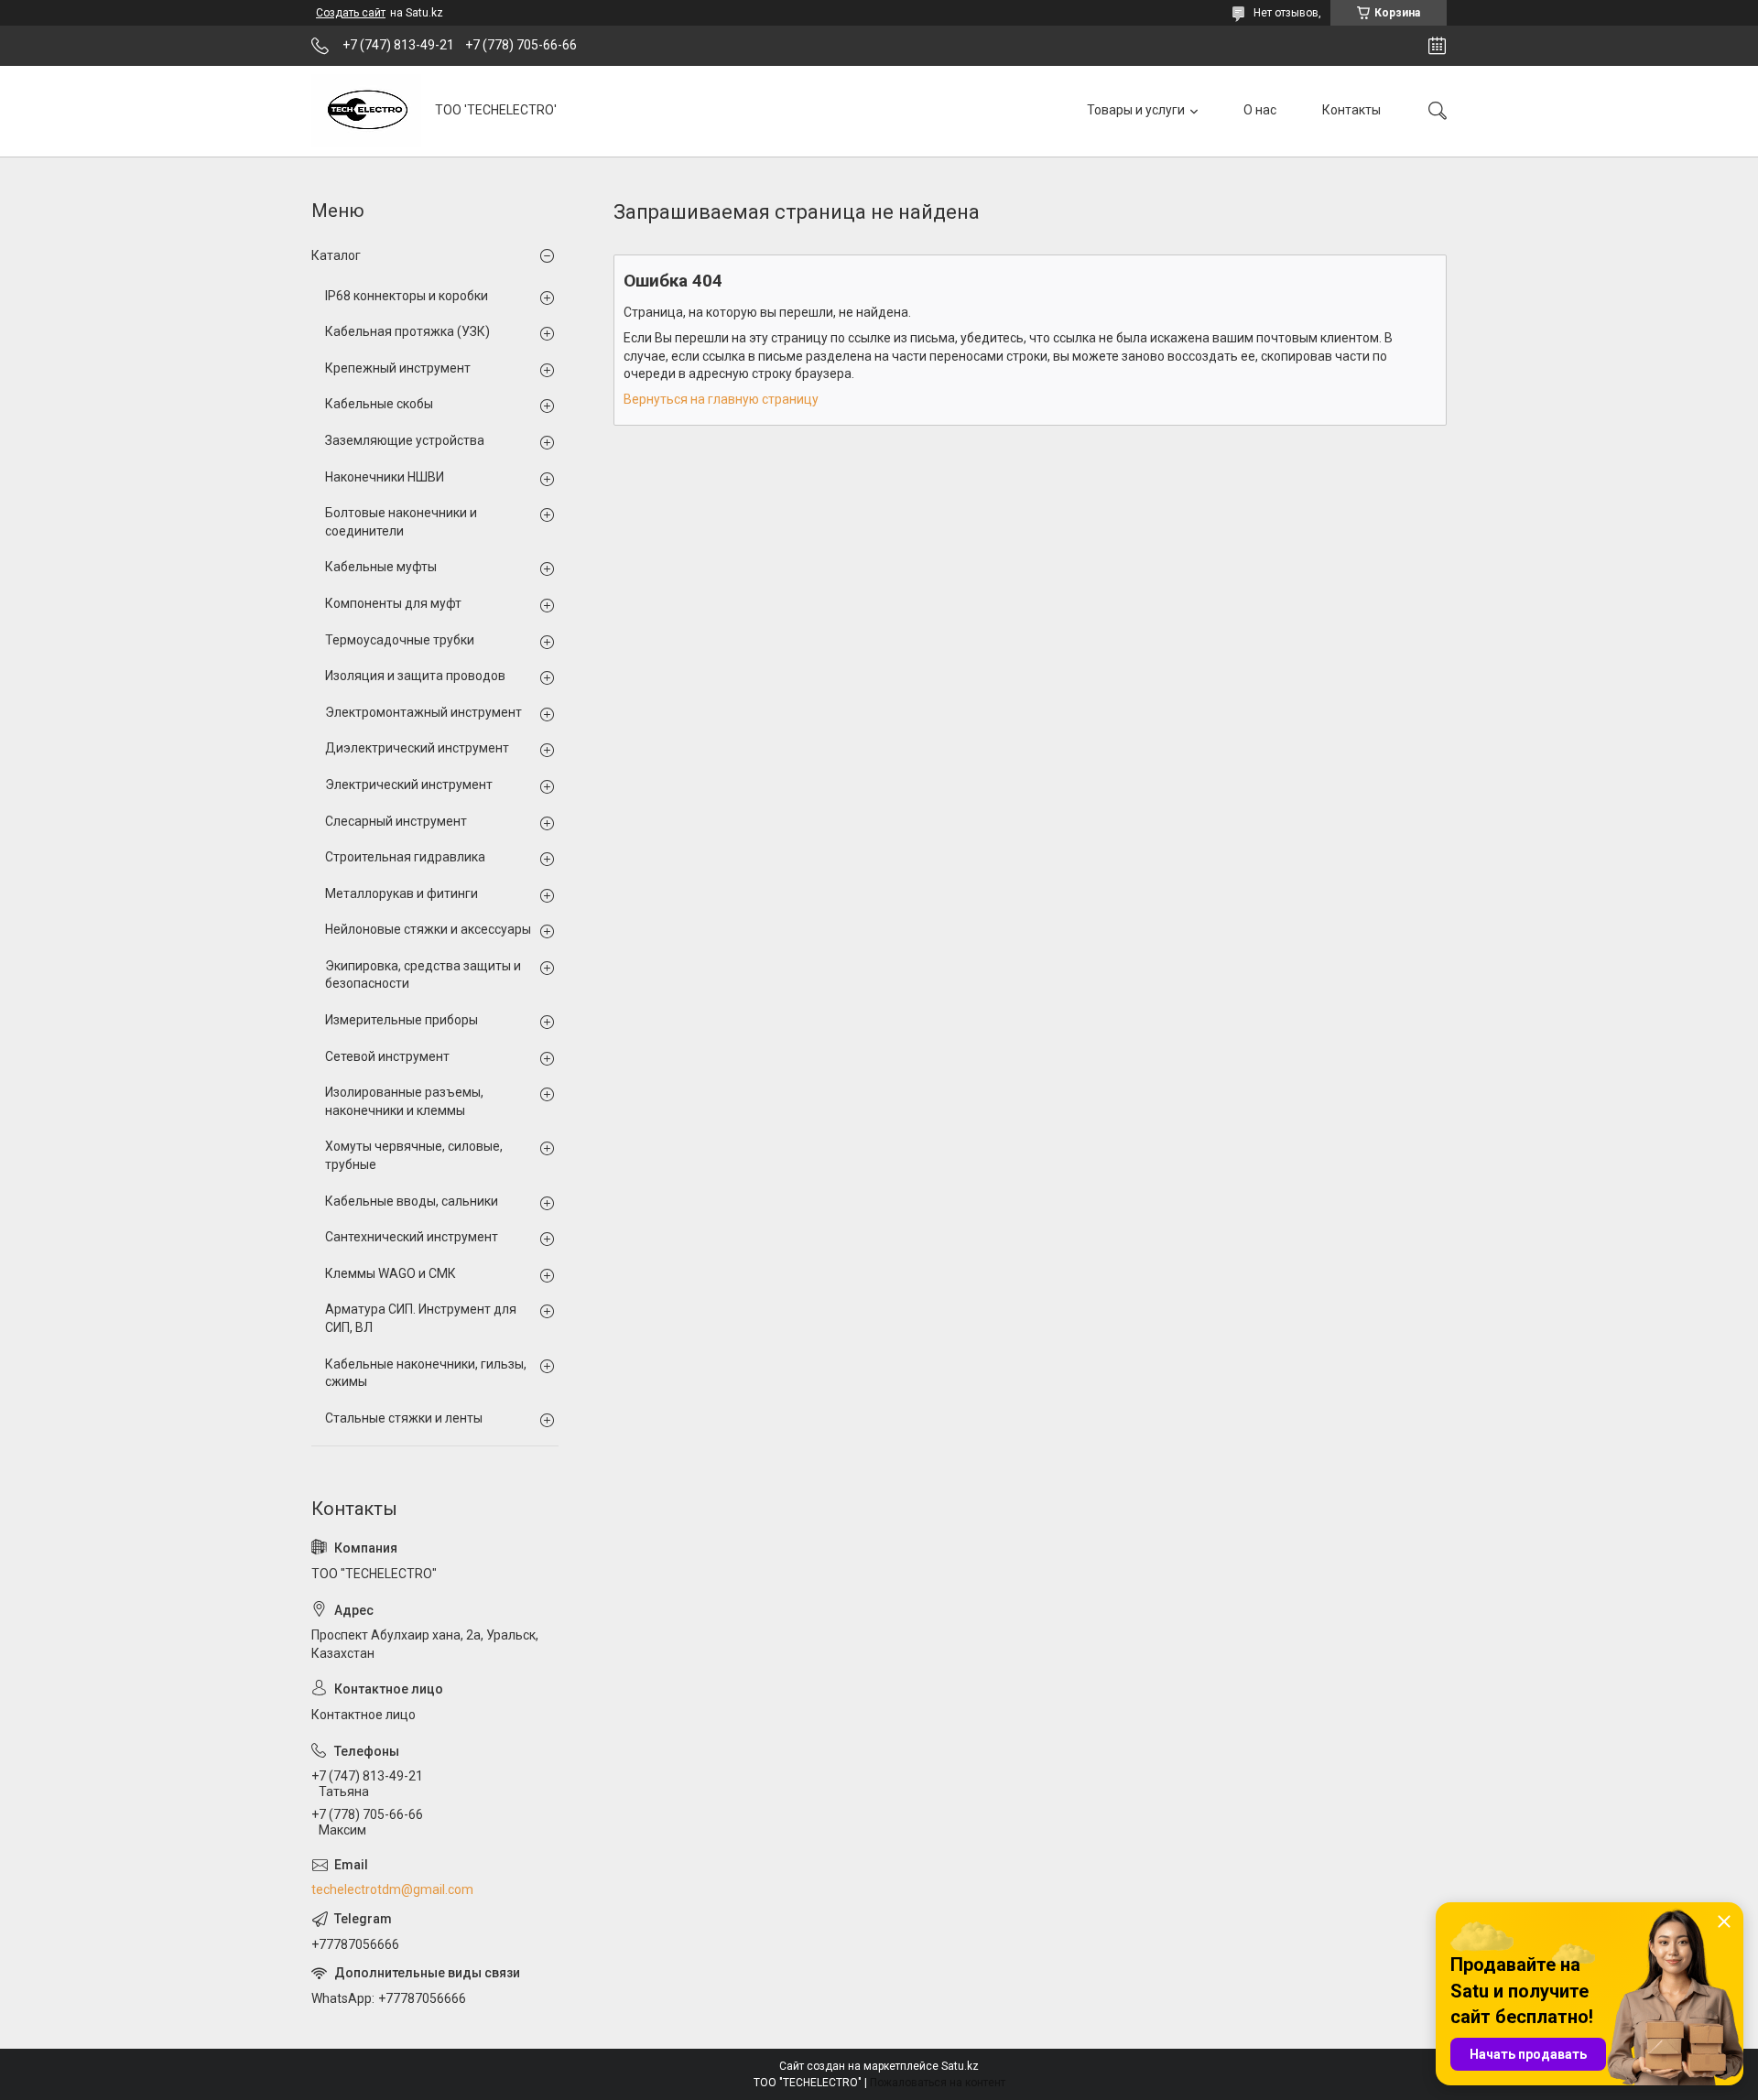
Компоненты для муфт (393, 603)
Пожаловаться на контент (938, 2083)
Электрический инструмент (409, 785)
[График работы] (1437, 46)
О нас (1260, 110)
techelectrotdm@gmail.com (392, 1889)
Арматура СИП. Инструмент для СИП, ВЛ (421, 1318)
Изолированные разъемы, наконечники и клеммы (404, 1101)
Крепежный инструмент (398, 368)
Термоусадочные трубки (400, 640)
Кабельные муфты (381, 567)
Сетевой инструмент (387, 1056)
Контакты (1351, 110)
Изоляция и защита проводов (415, 676)
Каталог (336, 255)
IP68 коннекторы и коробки (407, 296)
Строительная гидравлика (405, 857)
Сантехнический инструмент (412, 1237)
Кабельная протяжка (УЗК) (407, 331)
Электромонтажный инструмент (423, 712)
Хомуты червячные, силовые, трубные (414, 1155)
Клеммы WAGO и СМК (391, 1273)
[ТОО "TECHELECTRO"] (366, 111)
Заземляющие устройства (405, 440)
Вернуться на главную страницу (721, 399)
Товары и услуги (1136, 110)
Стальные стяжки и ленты (404, 1418)
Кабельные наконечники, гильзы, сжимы (426, 1373)
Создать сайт (351, 13)
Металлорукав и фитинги (402, 893)
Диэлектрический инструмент (417, 748)
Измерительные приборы (402, 1020)
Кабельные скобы (379, 404)
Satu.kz (960, 2066)
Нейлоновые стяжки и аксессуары (428, 929)
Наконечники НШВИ (385, 477)
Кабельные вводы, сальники (412, 1201)
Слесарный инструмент (396, 821)
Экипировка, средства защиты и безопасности (423, 975)
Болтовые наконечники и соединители (401, 522)
